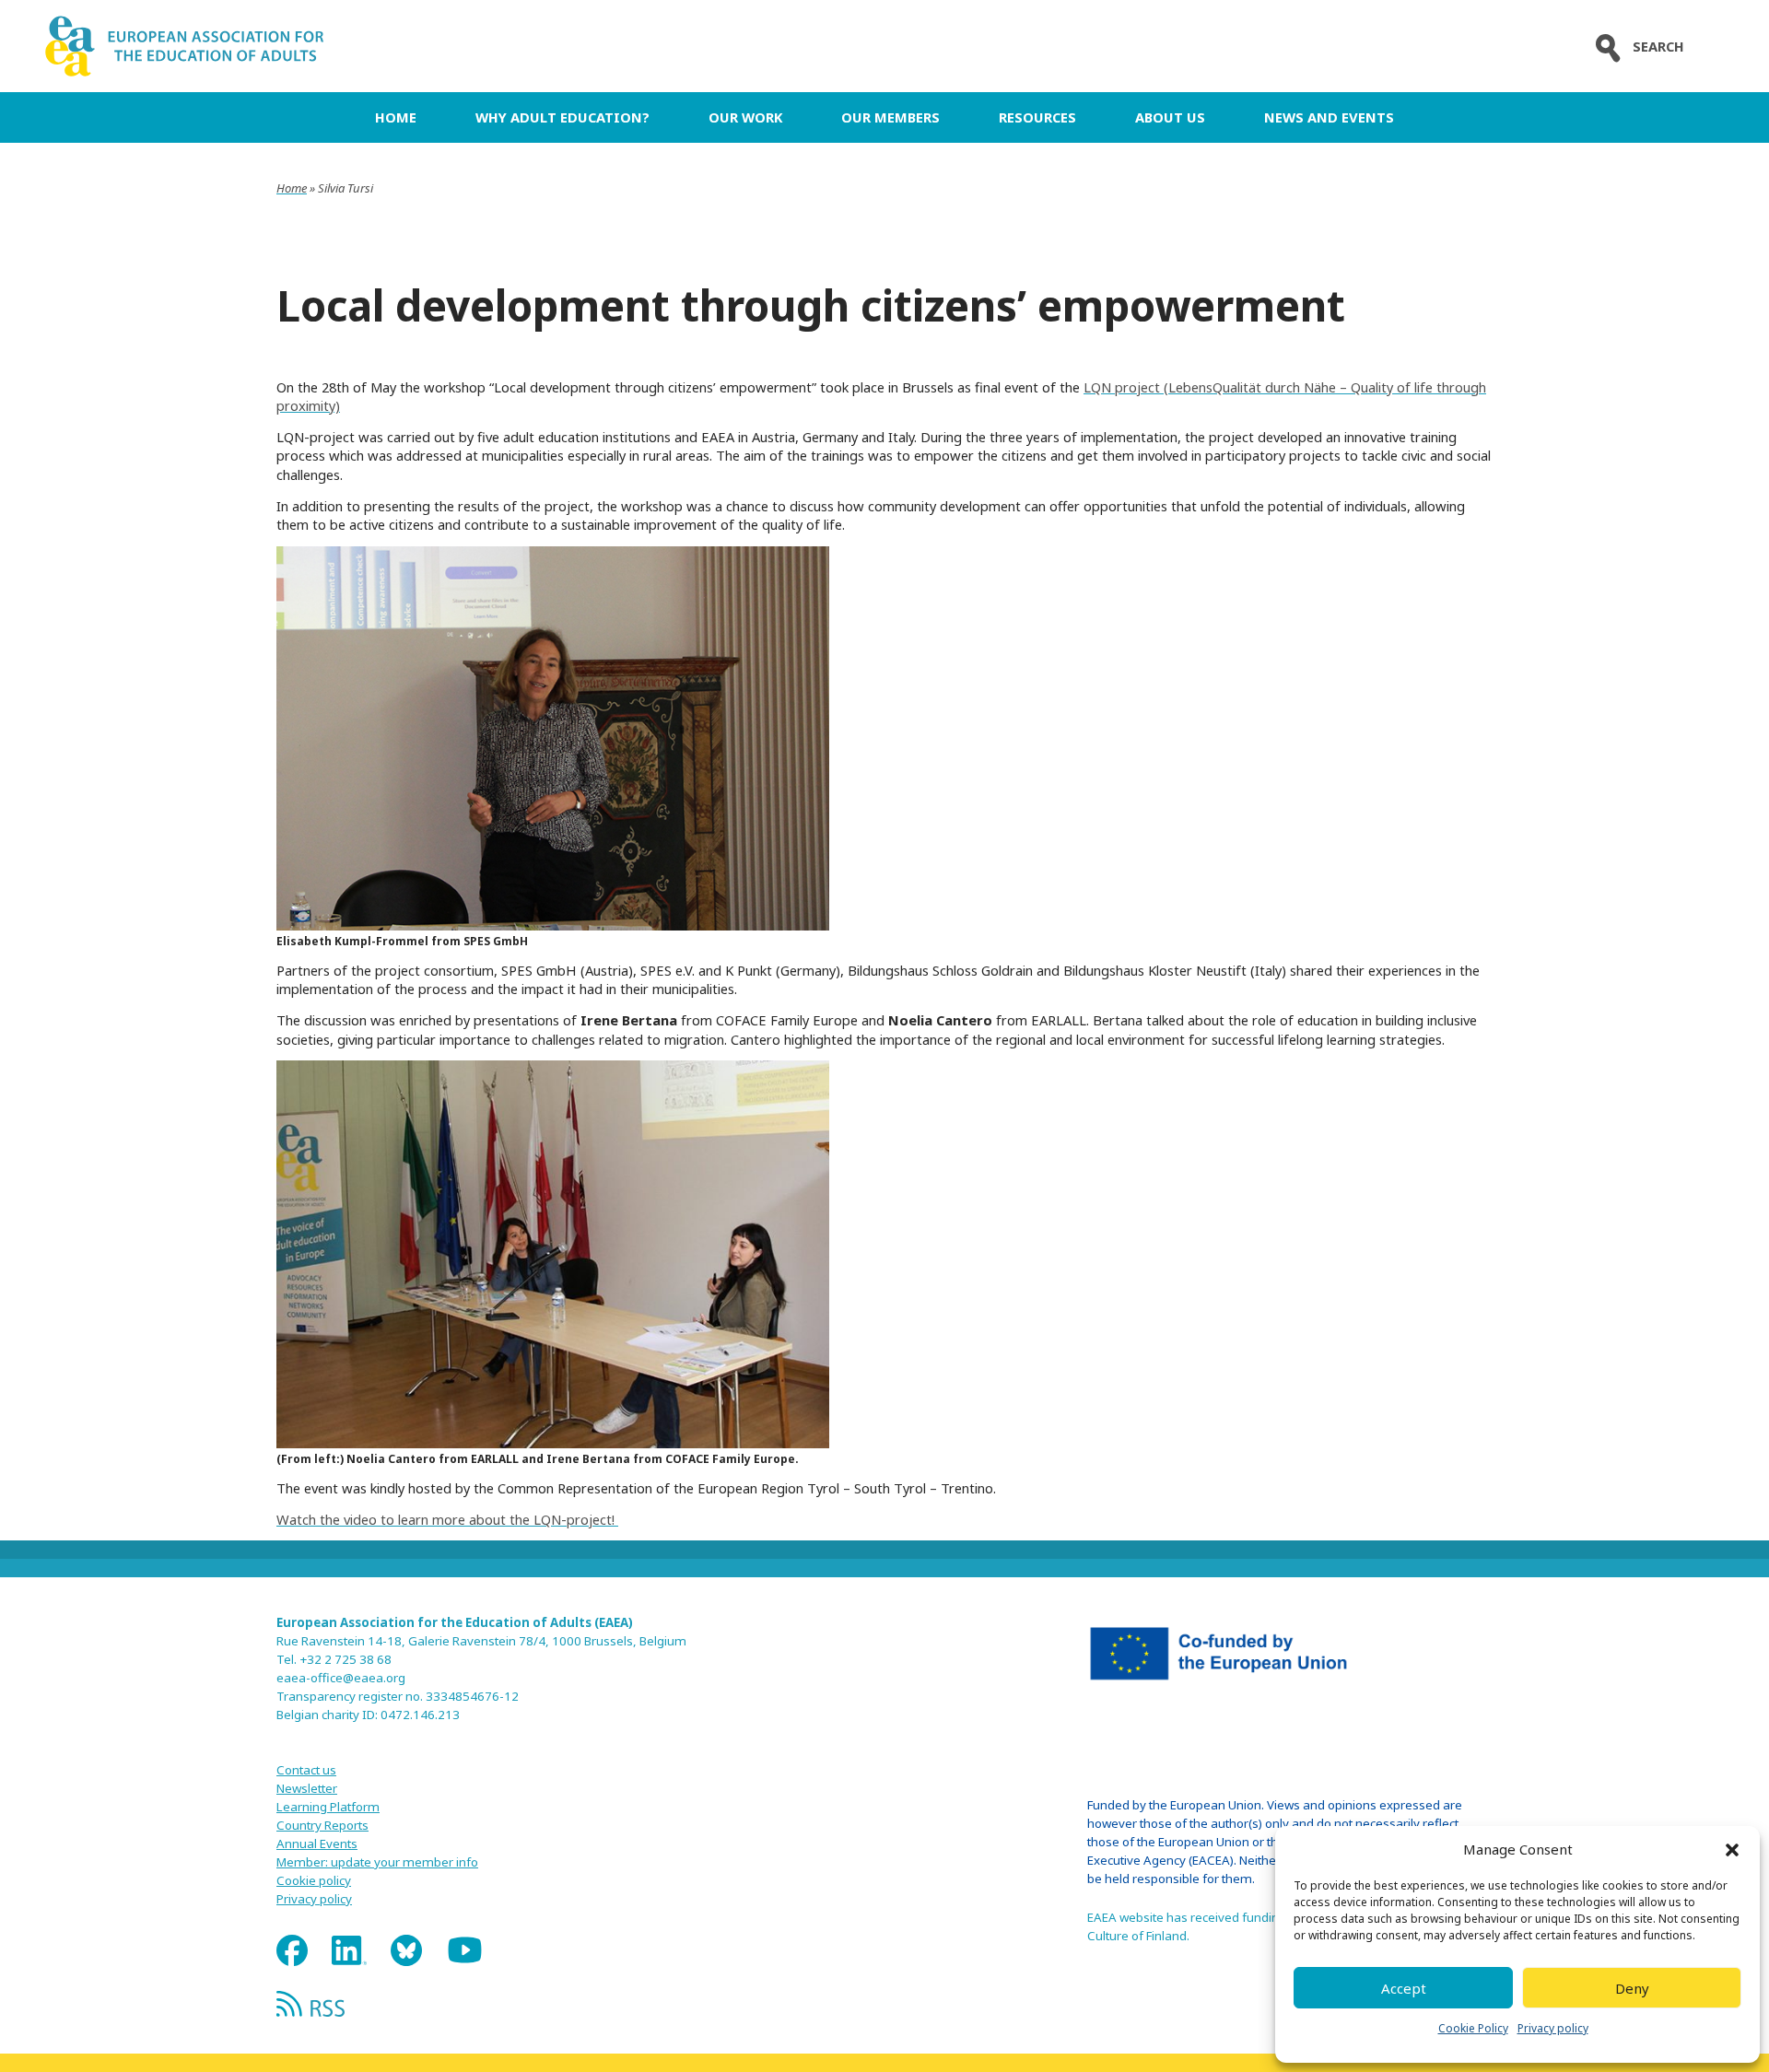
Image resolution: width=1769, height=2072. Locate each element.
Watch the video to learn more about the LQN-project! (447, 1519)
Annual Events (317, 1844)
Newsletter (307, 1788)
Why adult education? (562, 117)
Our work (745, 117)
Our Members (890, 117)
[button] (1732, 1850)
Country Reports (322, 1825)
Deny (1632, 1988)
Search (1658, 47)
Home (396, 117)
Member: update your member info (377, 1862)
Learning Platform (328, 1807)
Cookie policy (314, 1880)
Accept (1404, 1988)
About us (1170, 117)
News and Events (1329, 117)
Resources (1037, 117)
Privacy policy (1553, 2028)
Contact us (306, 1770)
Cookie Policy (1473, 2028)
